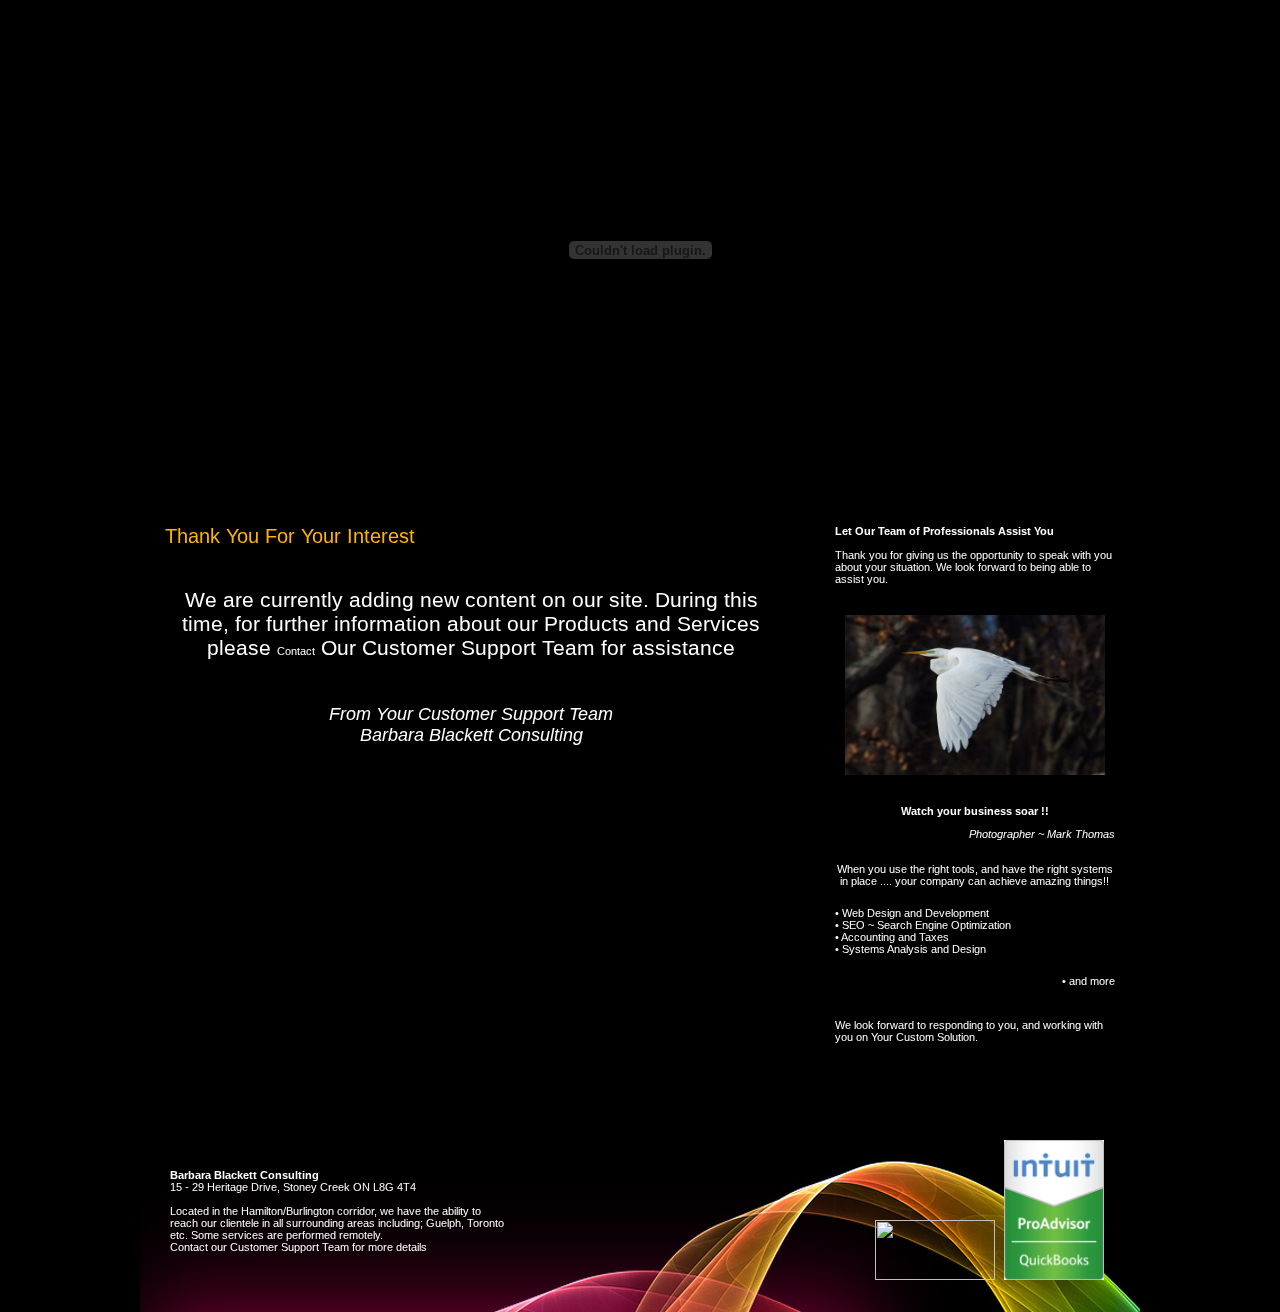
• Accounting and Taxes (892, 937)
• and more (1088, 981)
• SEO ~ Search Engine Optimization (923, 925)
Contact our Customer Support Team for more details (298, 1247)
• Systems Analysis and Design (910, 949)
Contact (296, 651)
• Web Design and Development (912, 913)
